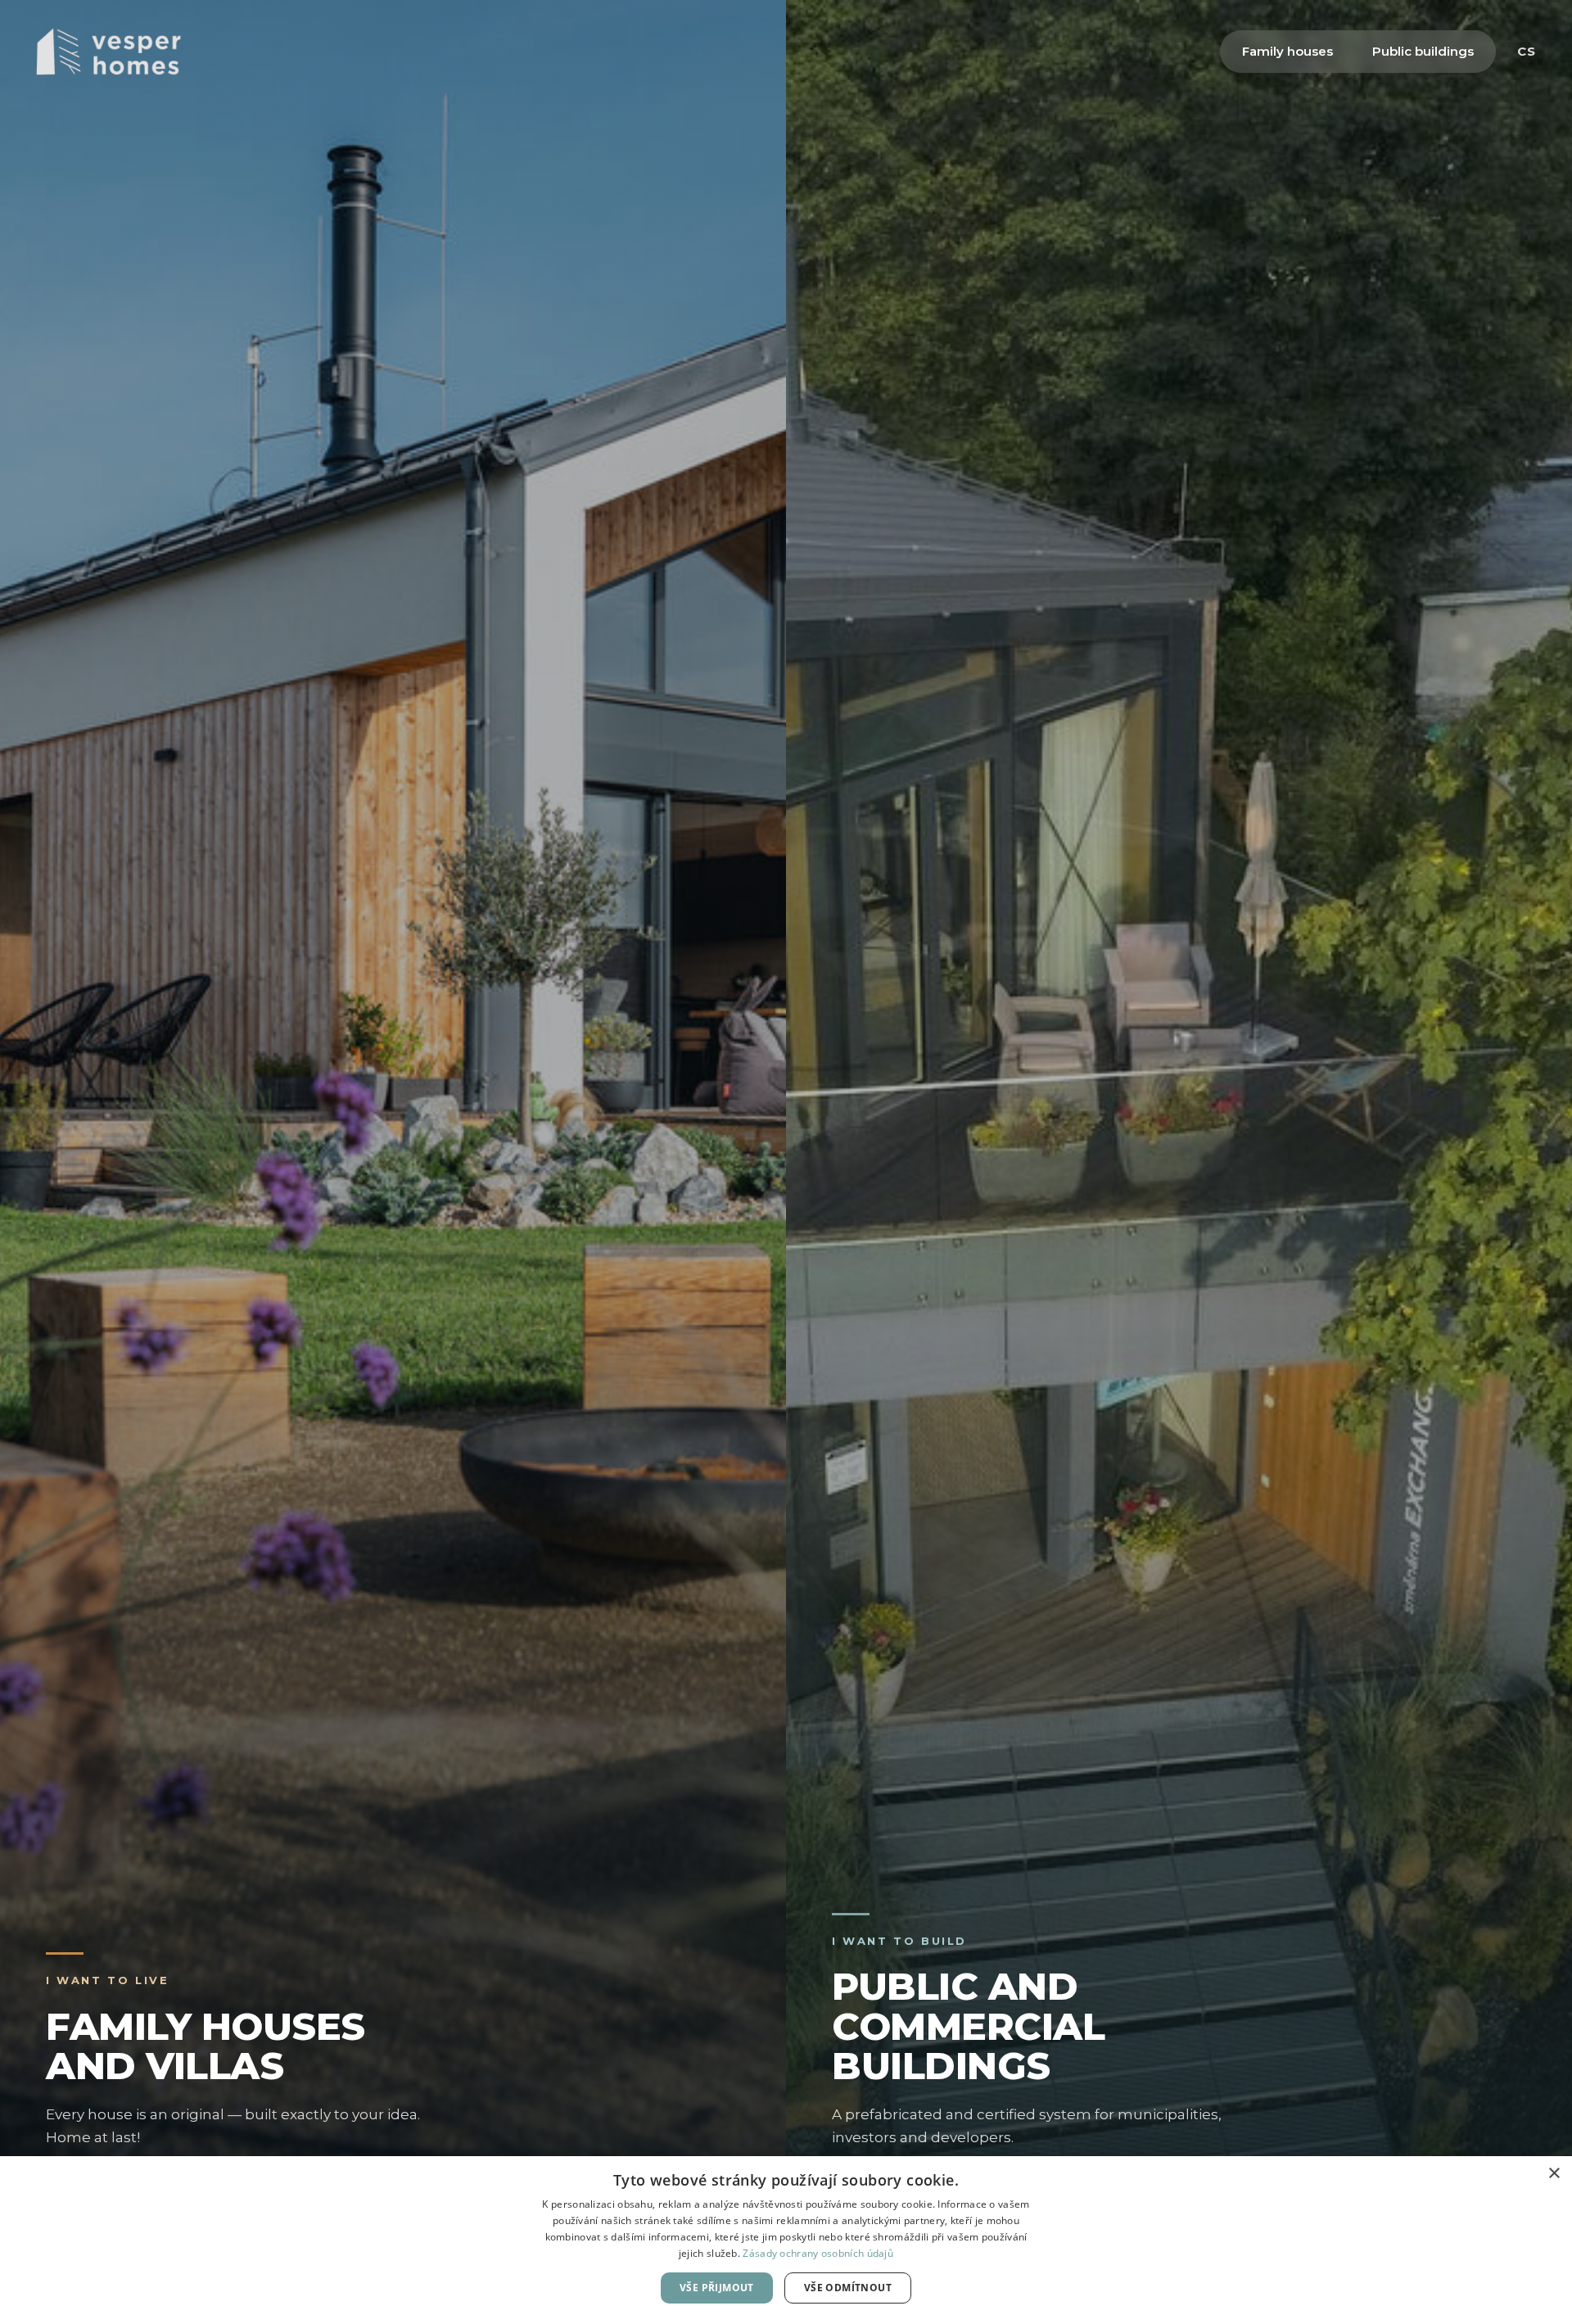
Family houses (1287, 51)
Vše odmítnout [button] (848, 2288)
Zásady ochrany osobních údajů (818, 2253)
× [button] (1554, 2174)
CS (1527, 51)
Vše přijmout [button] (717, 2288)
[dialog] (786, 2240)
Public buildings (1423, 51)
